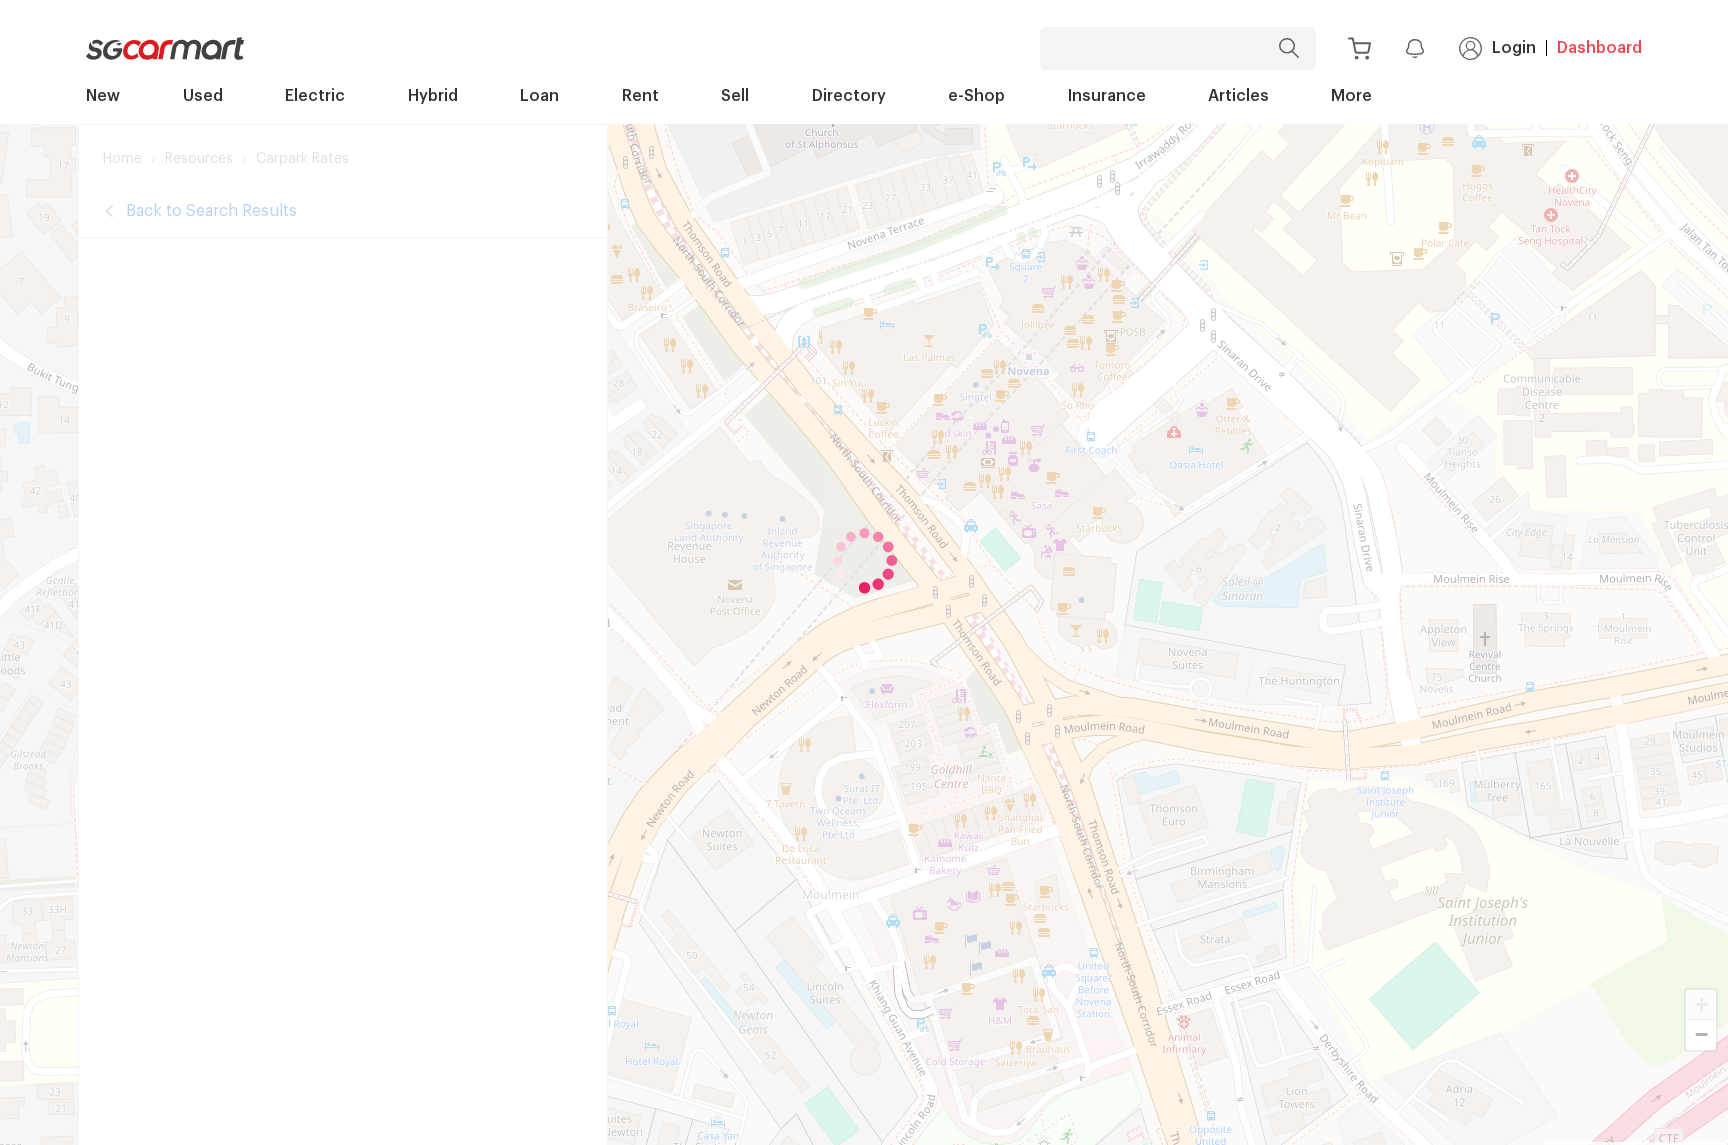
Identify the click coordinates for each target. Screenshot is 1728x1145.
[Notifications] (1415, 48)
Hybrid (433, 96)
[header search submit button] (1293, 48)
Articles (1238, 96)
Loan (539, 96)
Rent (640, 96)
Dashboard (1599, 48)
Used (203, 96)
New (103, 96)
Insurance (1107, 96)
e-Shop (976, 96)
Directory (849, 96)
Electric (315, 96)
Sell (735, 96)
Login (1514, 48)
